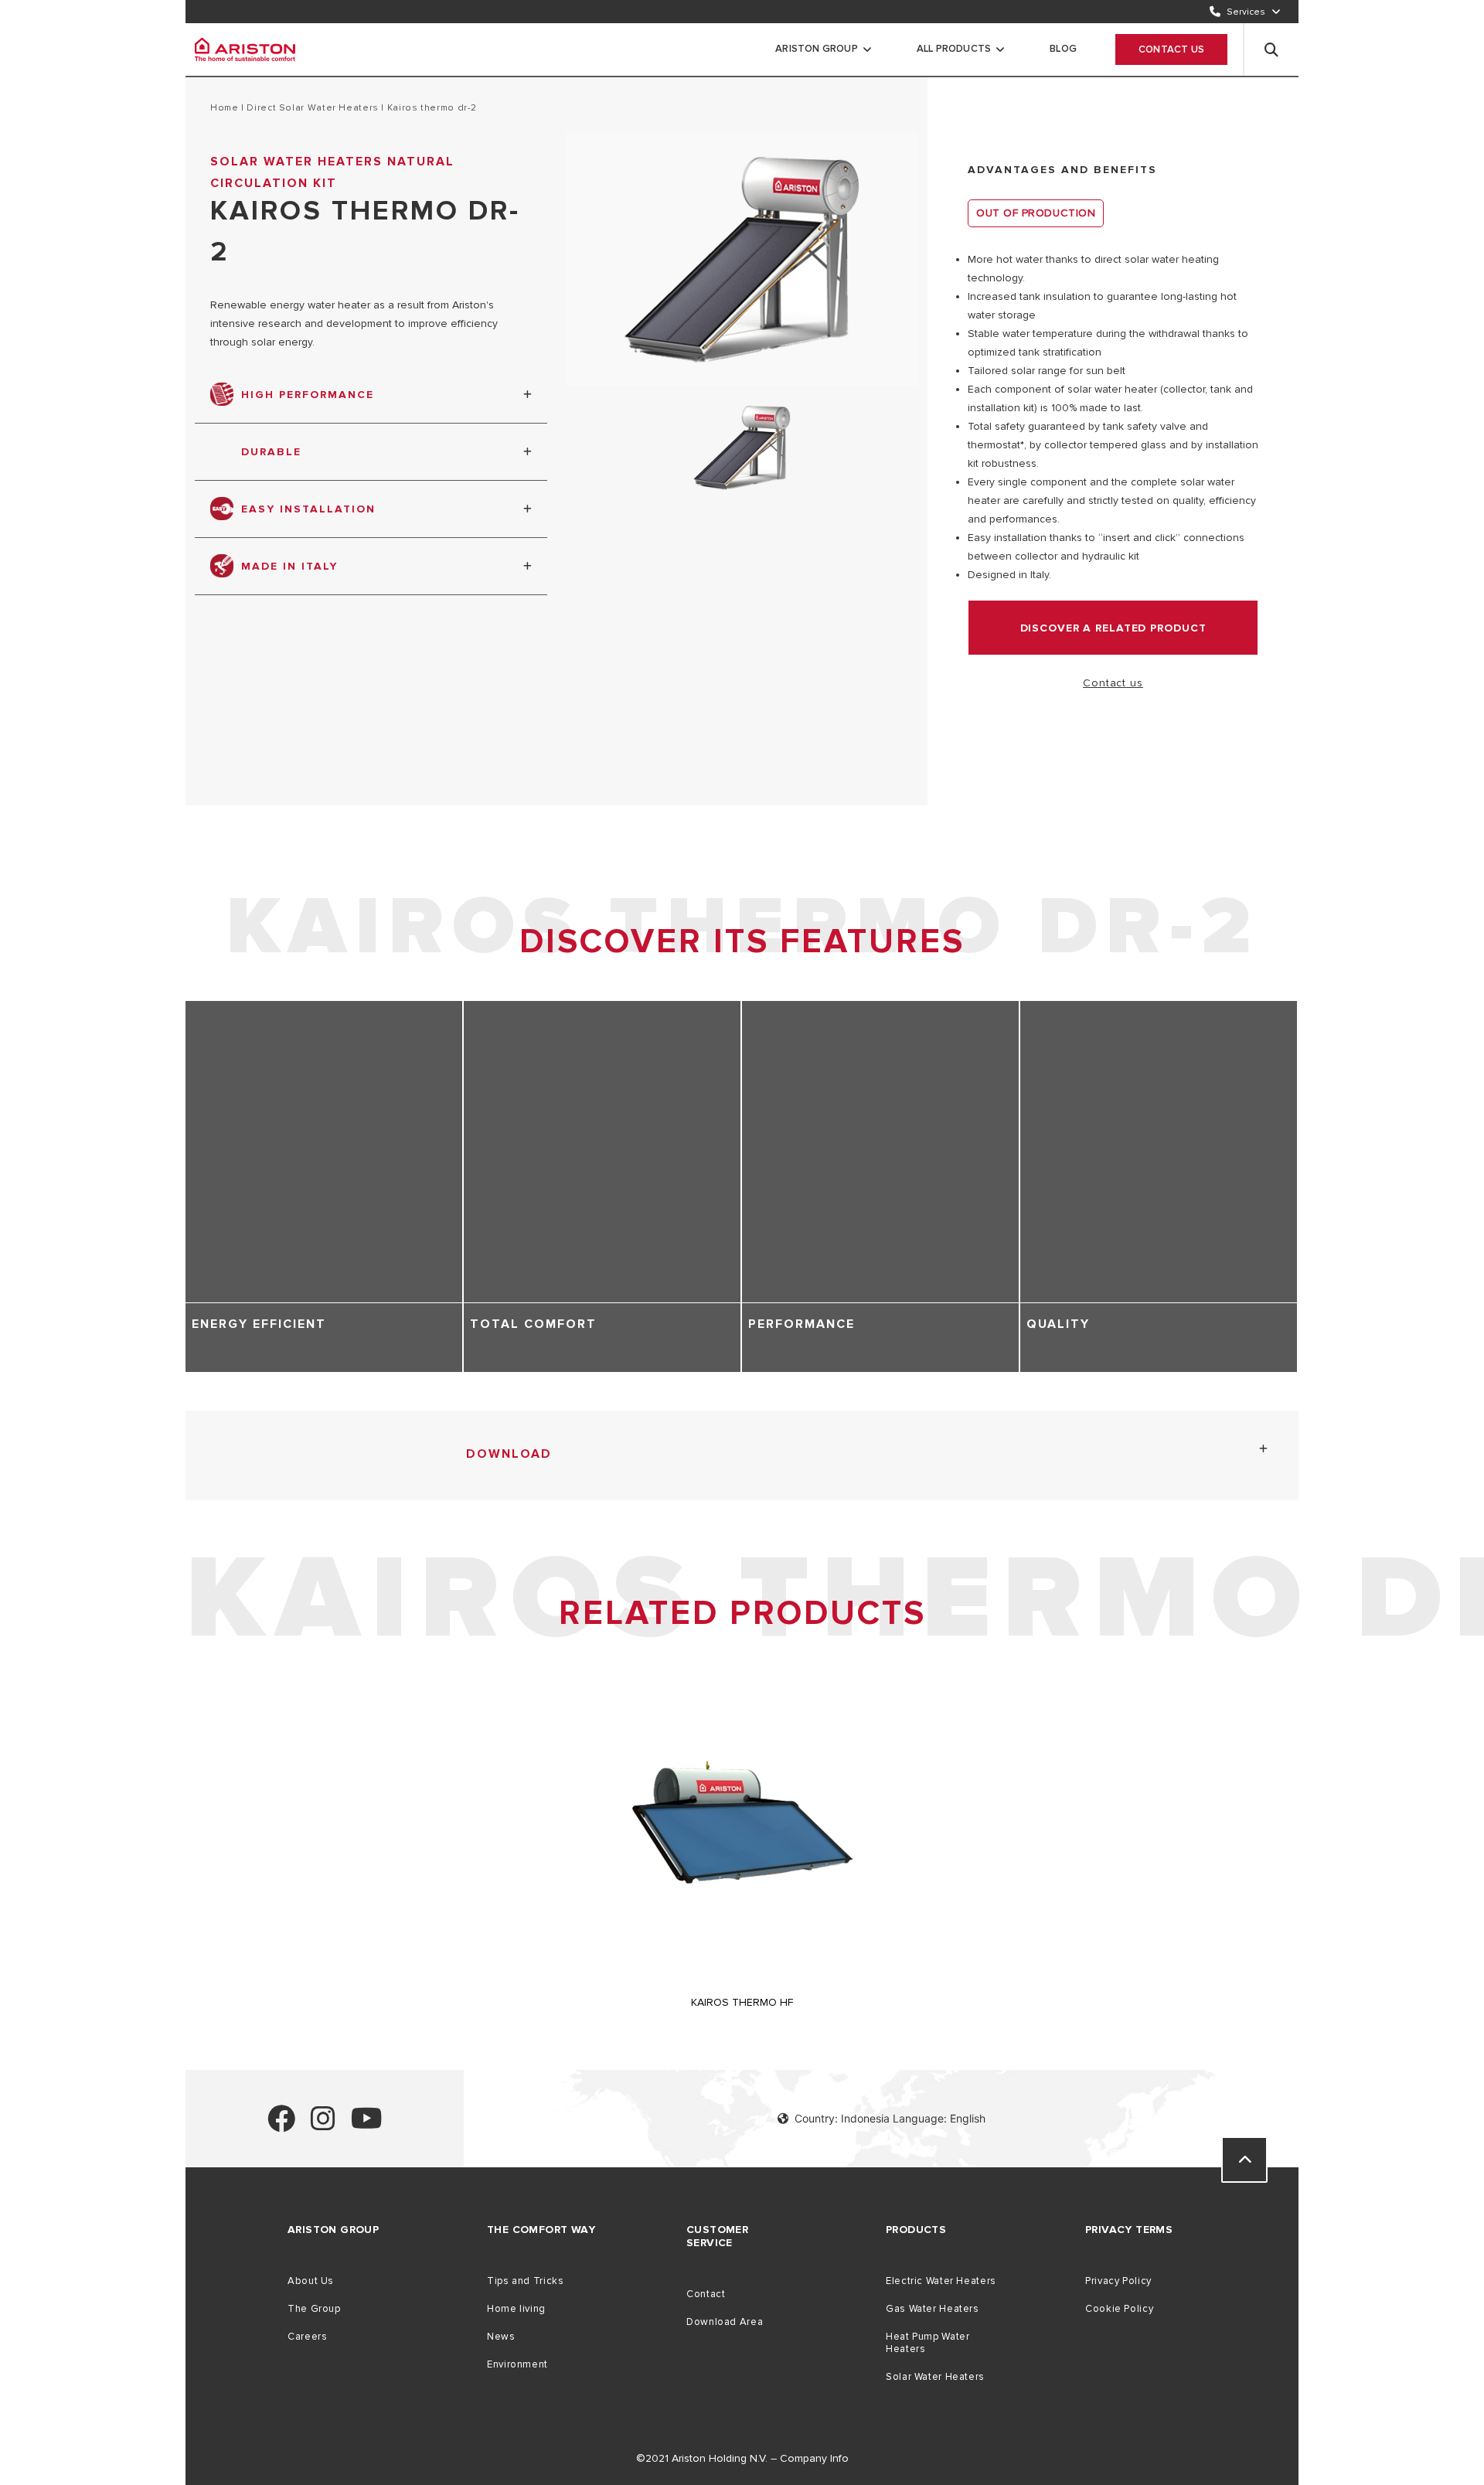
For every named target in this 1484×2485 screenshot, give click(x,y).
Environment (517, 2364)
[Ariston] (245, 49)
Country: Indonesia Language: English (890, 2118)
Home (225, 108)
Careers (307, 2337)
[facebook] (281, 2125)
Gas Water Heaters (933, 2309)
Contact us (1171, 49)
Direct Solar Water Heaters (313, 108)
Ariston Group (817, 49)
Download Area (725, 2322)
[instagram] (323, 2125)
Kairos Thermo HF (742, 2002)
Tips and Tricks (525, 2281)
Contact (706, 2294)
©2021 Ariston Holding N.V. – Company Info (742, 2458)
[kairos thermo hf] (742, 1978)
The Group (314, 2309)
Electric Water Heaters (941, 2281)
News (501, 2337)
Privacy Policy (1118, 2281)
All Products (954, 49)
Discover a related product (1113, 628)
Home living (516, 2309)
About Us (311, 2281)
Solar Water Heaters (935, 2377)
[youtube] (367, 2125)
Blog (1063, 49)
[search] (1271, 49)
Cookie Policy (1119, 2309)
